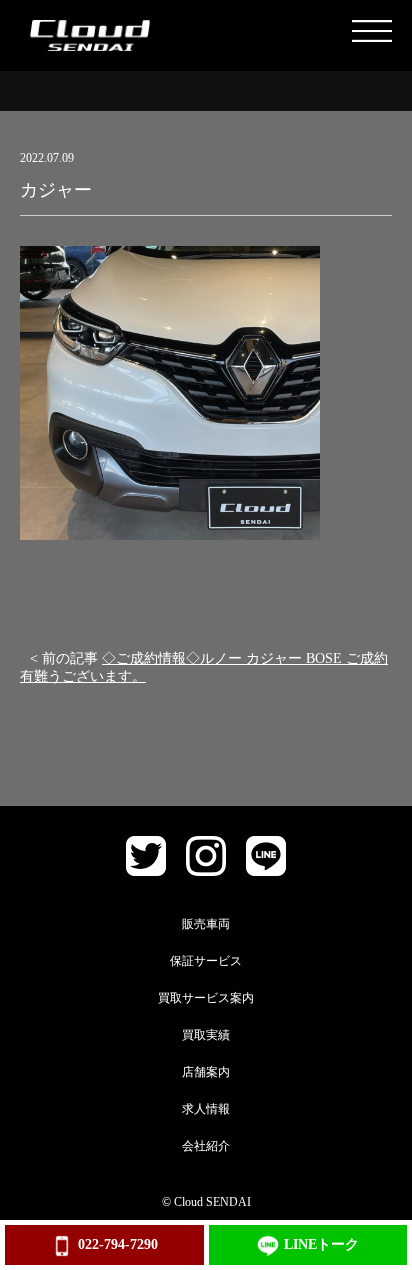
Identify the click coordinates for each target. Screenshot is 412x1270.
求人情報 (206, 1109)
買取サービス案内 (206, 998)
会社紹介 (206, 1146)
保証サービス (206, 961)
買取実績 (206, 1035)
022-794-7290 (118, 1244)
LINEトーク (321, 1244)
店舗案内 (206, 1072)
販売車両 (206, 924)
